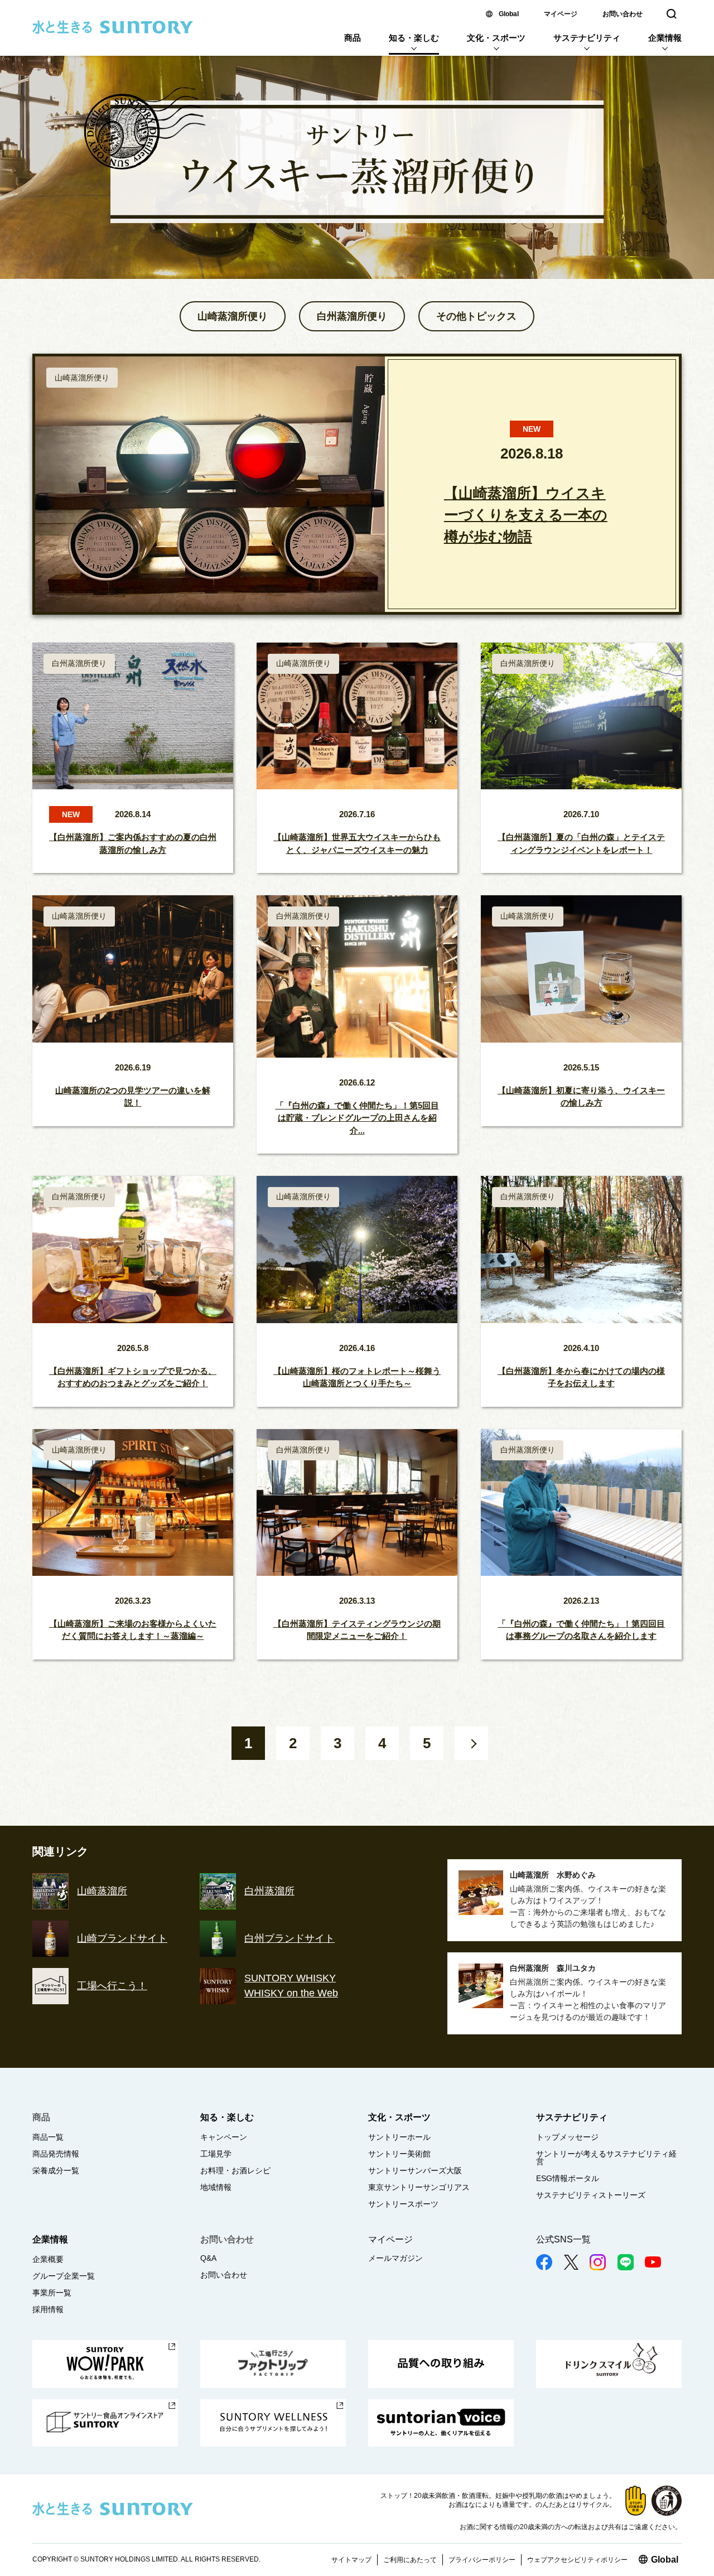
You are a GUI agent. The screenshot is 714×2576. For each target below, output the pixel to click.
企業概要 (48, 2259)
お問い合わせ (623, 14)
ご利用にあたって (410, 2560)
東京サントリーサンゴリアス (419, 2187)
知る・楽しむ (414, 38)
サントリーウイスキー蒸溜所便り (357, 155)
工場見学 (216, 2154)
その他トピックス (476, 316)
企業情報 (665, 38)
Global (509, 14)
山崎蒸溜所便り (233, 316)
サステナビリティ (587, 38)
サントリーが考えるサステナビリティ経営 (606, 2158)
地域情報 (216, 2187)
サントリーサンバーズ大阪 (415, 2170)
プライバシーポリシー (482, 2560)
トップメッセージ (567, 2137)
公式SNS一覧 (563, 2239)
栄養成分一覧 (56, 2170)
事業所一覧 (52, 2293)
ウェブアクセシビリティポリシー (577, 2560)
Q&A (208, 2258)
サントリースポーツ (403, 2204)
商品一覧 (48, 2137)
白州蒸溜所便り (352, 316)
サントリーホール (399, 2137)
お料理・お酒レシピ (235, 2170)
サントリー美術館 (399, 2154)
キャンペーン (224, 2137)
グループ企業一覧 (64, 2276)
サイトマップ (351, 2560)
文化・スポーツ (496, 38)
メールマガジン (395, 2258)
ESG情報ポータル (568, 2178)
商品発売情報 (56, 2154)
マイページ (561, 14)
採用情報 (48, 2309)
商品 (353, 38)
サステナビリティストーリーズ (591, 2195)
